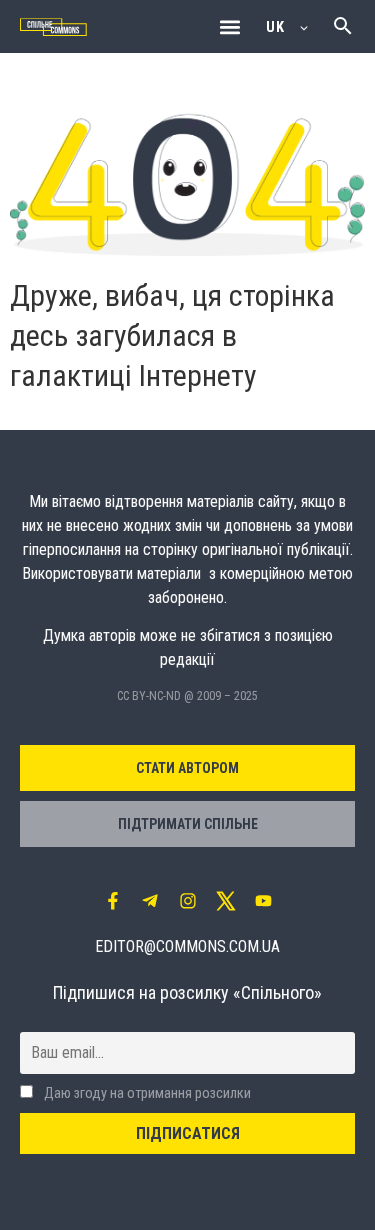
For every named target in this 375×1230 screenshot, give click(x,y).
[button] (229, 26)
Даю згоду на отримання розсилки (146, 1093)
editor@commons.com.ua (187, 946)
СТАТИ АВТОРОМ (187, 768)
